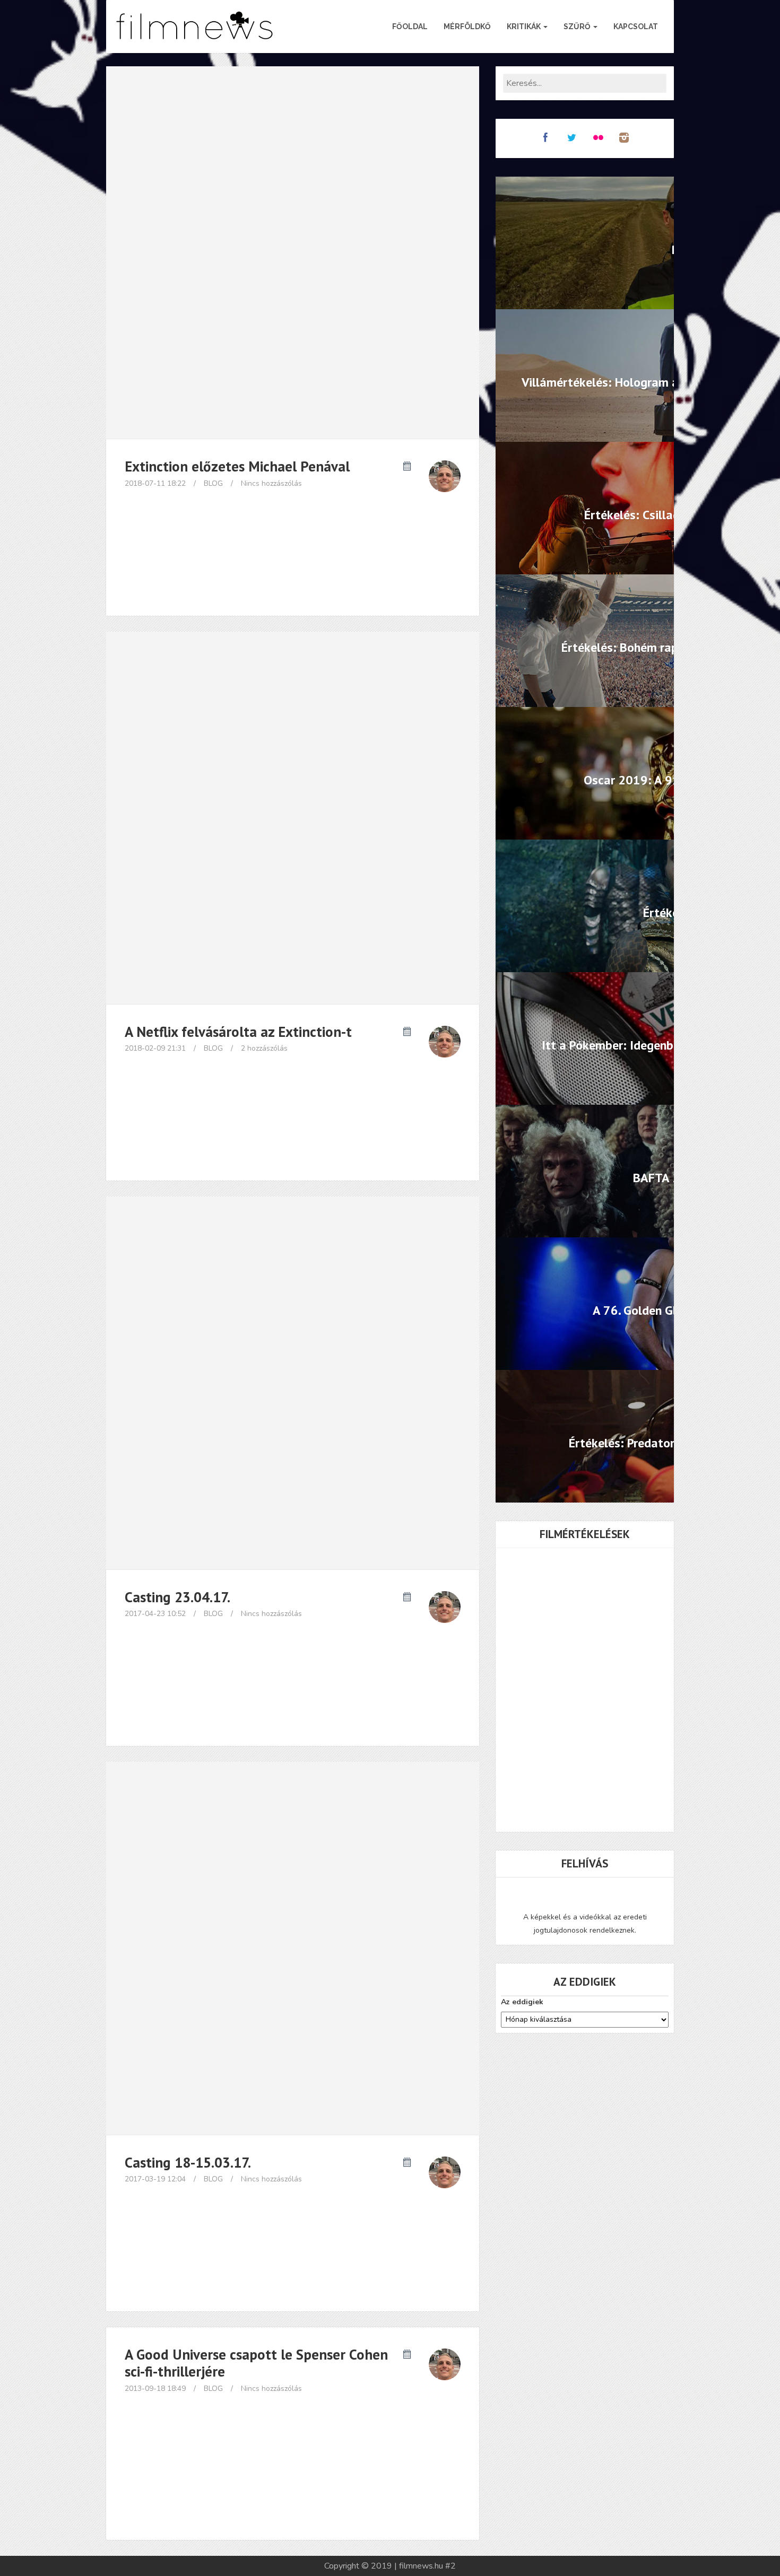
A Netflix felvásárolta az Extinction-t (238, 1032)
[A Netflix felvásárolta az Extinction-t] (293, 818)
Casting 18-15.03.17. (188, 2162)
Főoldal (410, 27)
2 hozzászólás (264, 1048)
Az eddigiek (522, 2002)
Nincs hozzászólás (271, 483)
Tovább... (293, 577)
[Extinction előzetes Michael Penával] (293, 252)
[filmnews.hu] (195, 27)
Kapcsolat (636, 27)
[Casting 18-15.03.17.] (293, 1948)
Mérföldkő (467, 27)
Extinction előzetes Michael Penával (237, 466)
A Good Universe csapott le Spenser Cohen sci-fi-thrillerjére (256, 2363)
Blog (213, 483)
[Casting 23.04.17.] (293, 1383)
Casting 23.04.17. (177, 1597)
